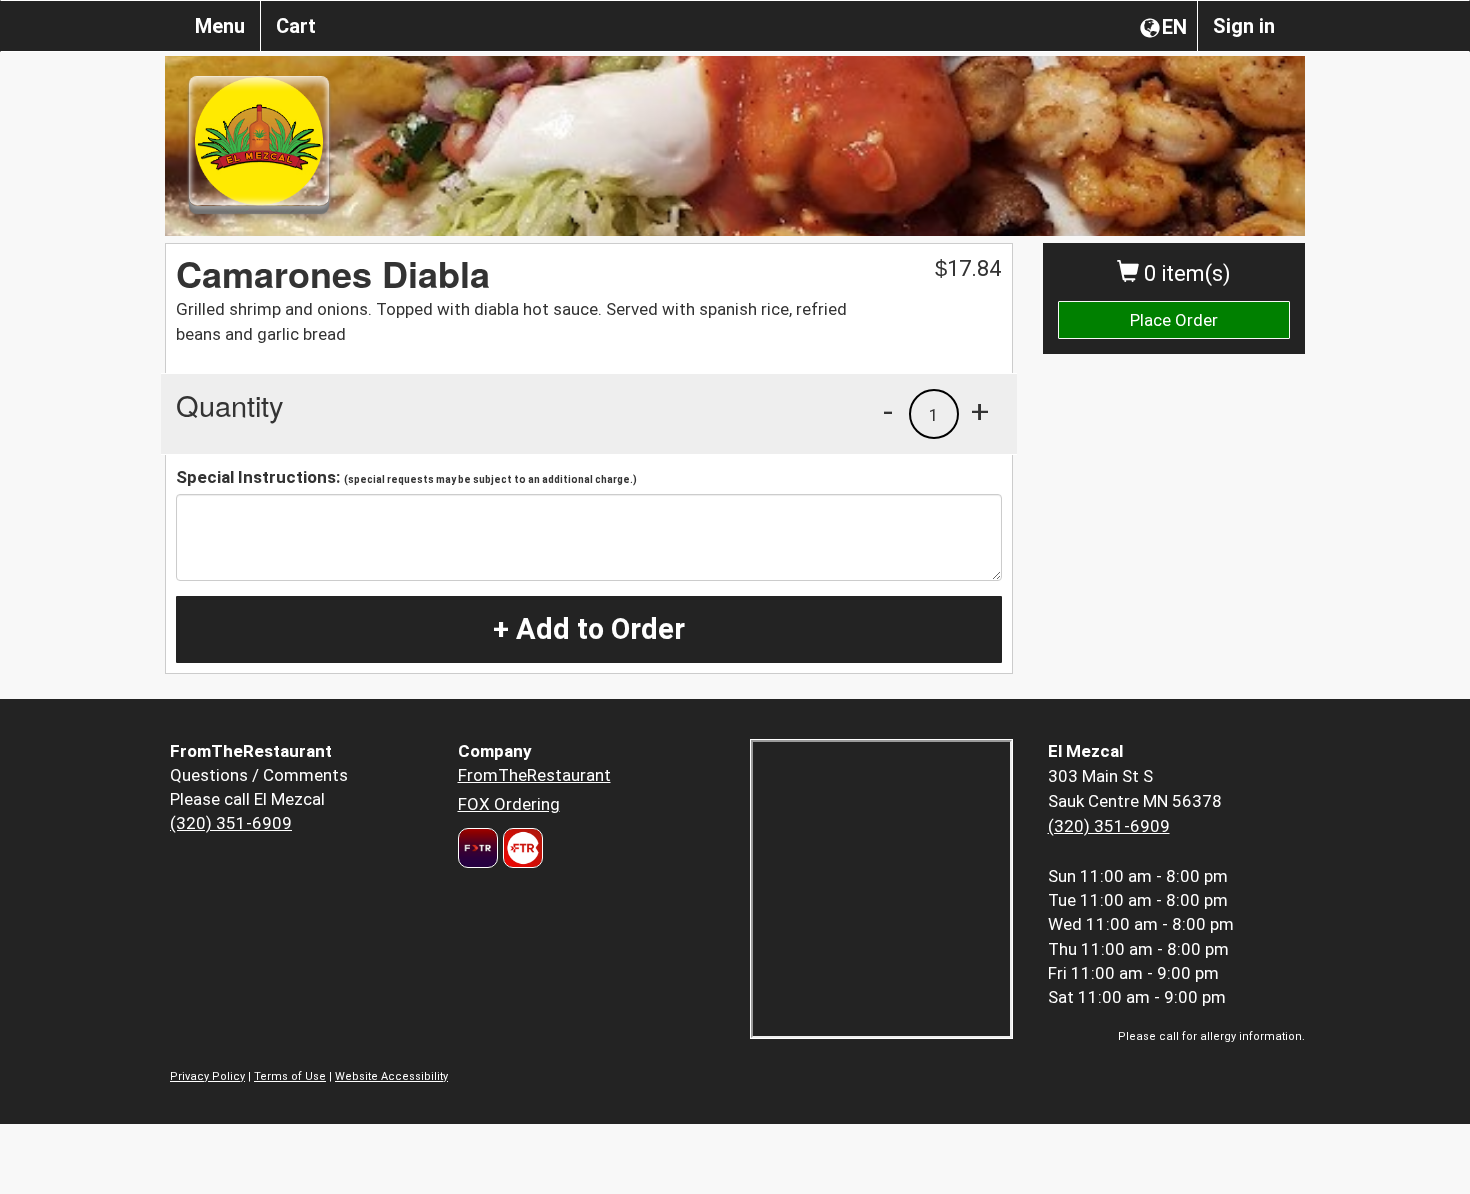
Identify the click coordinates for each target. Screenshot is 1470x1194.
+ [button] (980, 411)
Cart (296, 26)
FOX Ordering (509, 804)
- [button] (888, 411)
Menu (220, 26)
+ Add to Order (589, 629)
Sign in (1244, 26)
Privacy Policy (207, 1076)
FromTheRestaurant (534, 775)
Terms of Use (290, 1076)
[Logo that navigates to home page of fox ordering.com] (520, 848)
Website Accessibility (391, 1076)
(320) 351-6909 (231, 823)
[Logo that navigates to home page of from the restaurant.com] (478, 848)
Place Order (1174, 320)
